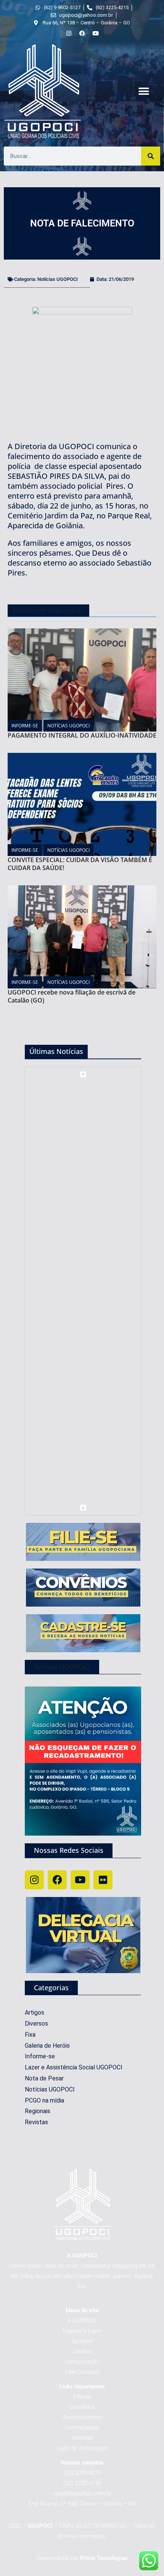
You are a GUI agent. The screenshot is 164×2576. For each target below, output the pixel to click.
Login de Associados (82, 2448)
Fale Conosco (82, 2372)
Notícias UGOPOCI (58, 279)
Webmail (82, 2438)
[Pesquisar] (151, 156)
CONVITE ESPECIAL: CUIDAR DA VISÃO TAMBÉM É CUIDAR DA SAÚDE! (80, 864)
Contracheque (82, 2428)
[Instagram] (34, 1880)
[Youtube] (80, 1880)
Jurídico (82, 2351)
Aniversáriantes (82, 2417)
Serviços (82, 2341)
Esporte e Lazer (82, 2331)
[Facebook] (57, 1880)
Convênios (82, 2407)
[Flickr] (103, 1880)
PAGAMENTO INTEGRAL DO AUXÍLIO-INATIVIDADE (82, 735)
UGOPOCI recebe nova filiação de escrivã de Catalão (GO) (72, 996)
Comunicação (82, 2362)
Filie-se (82, 2397)
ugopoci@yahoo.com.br (82, 2493)
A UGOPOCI (82, 2321)
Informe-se (25, 726)
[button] (144, 92)
